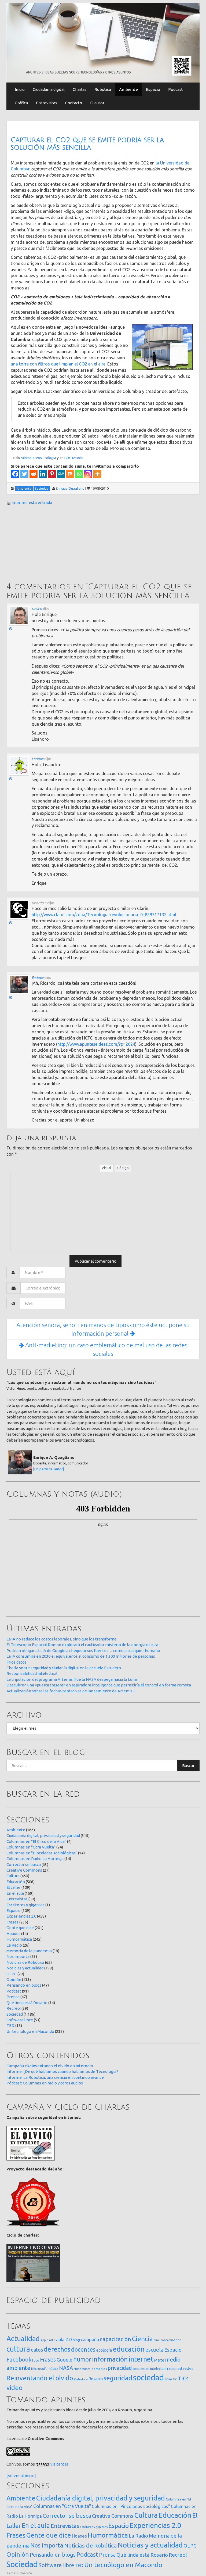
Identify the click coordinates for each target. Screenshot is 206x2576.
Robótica (103, 89)
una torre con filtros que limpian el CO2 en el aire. (58, 364)
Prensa (13, 1997)
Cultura (13, 1876)
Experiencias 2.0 (21, 1916)
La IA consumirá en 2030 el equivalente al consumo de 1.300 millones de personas (81, 1656)
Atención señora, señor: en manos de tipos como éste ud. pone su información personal (103, 1329)
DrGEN (37, 609)
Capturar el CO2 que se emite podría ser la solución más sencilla (87, 144)
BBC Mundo (74, 458)
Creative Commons (24, 1870)
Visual (106, 1168)
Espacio (153, 89)
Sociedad (15, 2014)
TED (10, 2025)
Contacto (74, 103)
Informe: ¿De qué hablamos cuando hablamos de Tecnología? (62, 2071)
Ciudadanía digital (49, 89)
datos (37, 2350)
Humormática (19, 1939)
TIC (175, 2379)
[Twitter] (24, 474)
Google (65, 2360)
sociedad (148, 2378)
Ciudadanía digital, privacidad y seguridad (43, 1835)
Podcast (14, 1991)
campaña (90, 2339)
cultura (18, 2349)
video (14, 2388)
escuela (154, 2350)
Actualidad (23, 2339)
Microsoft (39, 2369)
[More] (97, 474)
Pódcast (176, 89)
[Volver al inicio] (21, 2476)
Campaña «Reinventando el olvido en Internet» (50, 2066)
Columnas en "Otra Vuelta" (31, 1847)
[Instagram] (88, 474)
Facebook (19, 2359)
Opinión (14, 1980)
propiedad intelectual (150, 2369)
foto (36, 2360)
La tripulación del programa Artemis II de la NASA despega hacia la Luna (72, 1679)
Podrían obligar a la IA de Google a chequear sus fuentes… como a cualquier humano (83, 1651)
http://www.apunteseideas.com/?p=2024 (96, 1044)
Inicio (20, 89)
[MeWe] (61, 474)
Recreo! (14, 2008)
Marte (159, 2360)
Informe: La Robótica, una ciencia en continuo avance (55, 2077)
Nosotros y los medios (90, 2369)
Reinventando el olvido (40, 2378)
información (110, 2359)
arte (52, 2340)
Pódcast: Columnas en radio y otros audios (45, 2083)
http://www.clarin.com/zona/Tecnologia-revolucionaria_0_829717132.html (104, 915)
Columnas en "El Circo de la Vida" (36, 1841)
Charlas (80, 89)
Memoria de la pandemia (29, 1951)
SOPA (168, 2379)
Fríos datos (16, 1662)
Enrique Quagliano (70, 488)
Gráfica (21, 103)
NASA (66, 2368)
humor (82, 2359)
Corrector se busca (24, 1864)
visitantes (60, 2464)
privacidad (120, 2368)
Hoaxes (13, 1934)
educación (129, 2349)
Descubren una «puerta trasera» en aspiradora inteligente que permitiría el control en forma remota (99, 1685)
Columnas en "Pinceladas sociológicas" (42, 1853)
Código (123, 1168)
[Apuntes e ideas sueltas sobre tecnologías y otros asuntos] (103, 42)
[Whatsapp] (79, 474)
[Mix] (70, 474)
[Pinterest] (52, 474)
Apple (44, 2340)
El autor (97, 103)
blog (76, 2340)
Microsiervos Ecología (38, 458)
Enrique (38, 759)
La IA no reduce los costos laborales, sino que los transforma (61, 1639)
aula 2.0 (64, 2339)
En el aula (15, 1893)
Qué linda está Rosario (27, 2003)
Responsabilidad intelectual (32, 1673)
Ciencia (142, 2339)
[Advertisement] (47, 545)
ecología (104, 2350)
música (53, 2369)
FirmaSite (24, 2573)
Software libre (20, 2020)
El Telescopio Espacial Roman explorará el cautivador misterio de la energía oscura (82, 1645)
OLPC (12, 1974)
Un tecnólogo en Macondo (30, 2031)
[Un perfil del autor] (49, 1469)
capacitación (115, 2339)
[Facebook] (15, 474)
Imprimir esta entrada (32, 502)
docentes (83, 2349)
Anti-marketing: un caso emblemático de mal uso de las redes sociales (106, 1349)
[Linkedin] (43, 474)
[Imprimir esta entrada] (9, 502)
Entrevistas (47, 103)
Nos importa (18, 1956)
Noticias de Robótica (25, 1962)
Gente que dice (20, 1928)
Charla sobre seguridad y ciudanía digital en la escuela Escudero (64, 1668)
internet (141, 2359)
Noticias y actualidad (25, 1968)
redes (188, 2368)
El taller (14, 1887)
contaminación (171, 2340)
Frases (12, 1922)
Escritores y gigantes (25, 1905)
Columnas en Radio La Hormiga (35, 1859)
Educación (16, 1882)
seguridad (118, 2378)
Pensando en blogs (24, 1985)
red (179, 2369)
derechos (57, 2349)
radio (171, 2369)
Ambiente (128, 89)
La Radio (14, 1945)
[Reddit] (34, 474)
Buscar (188, 1766)
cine (157, 2340)
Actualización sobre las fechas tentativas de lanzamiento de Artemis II (71, 1691)
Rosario (96, 2379)
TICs (183, 2378)
